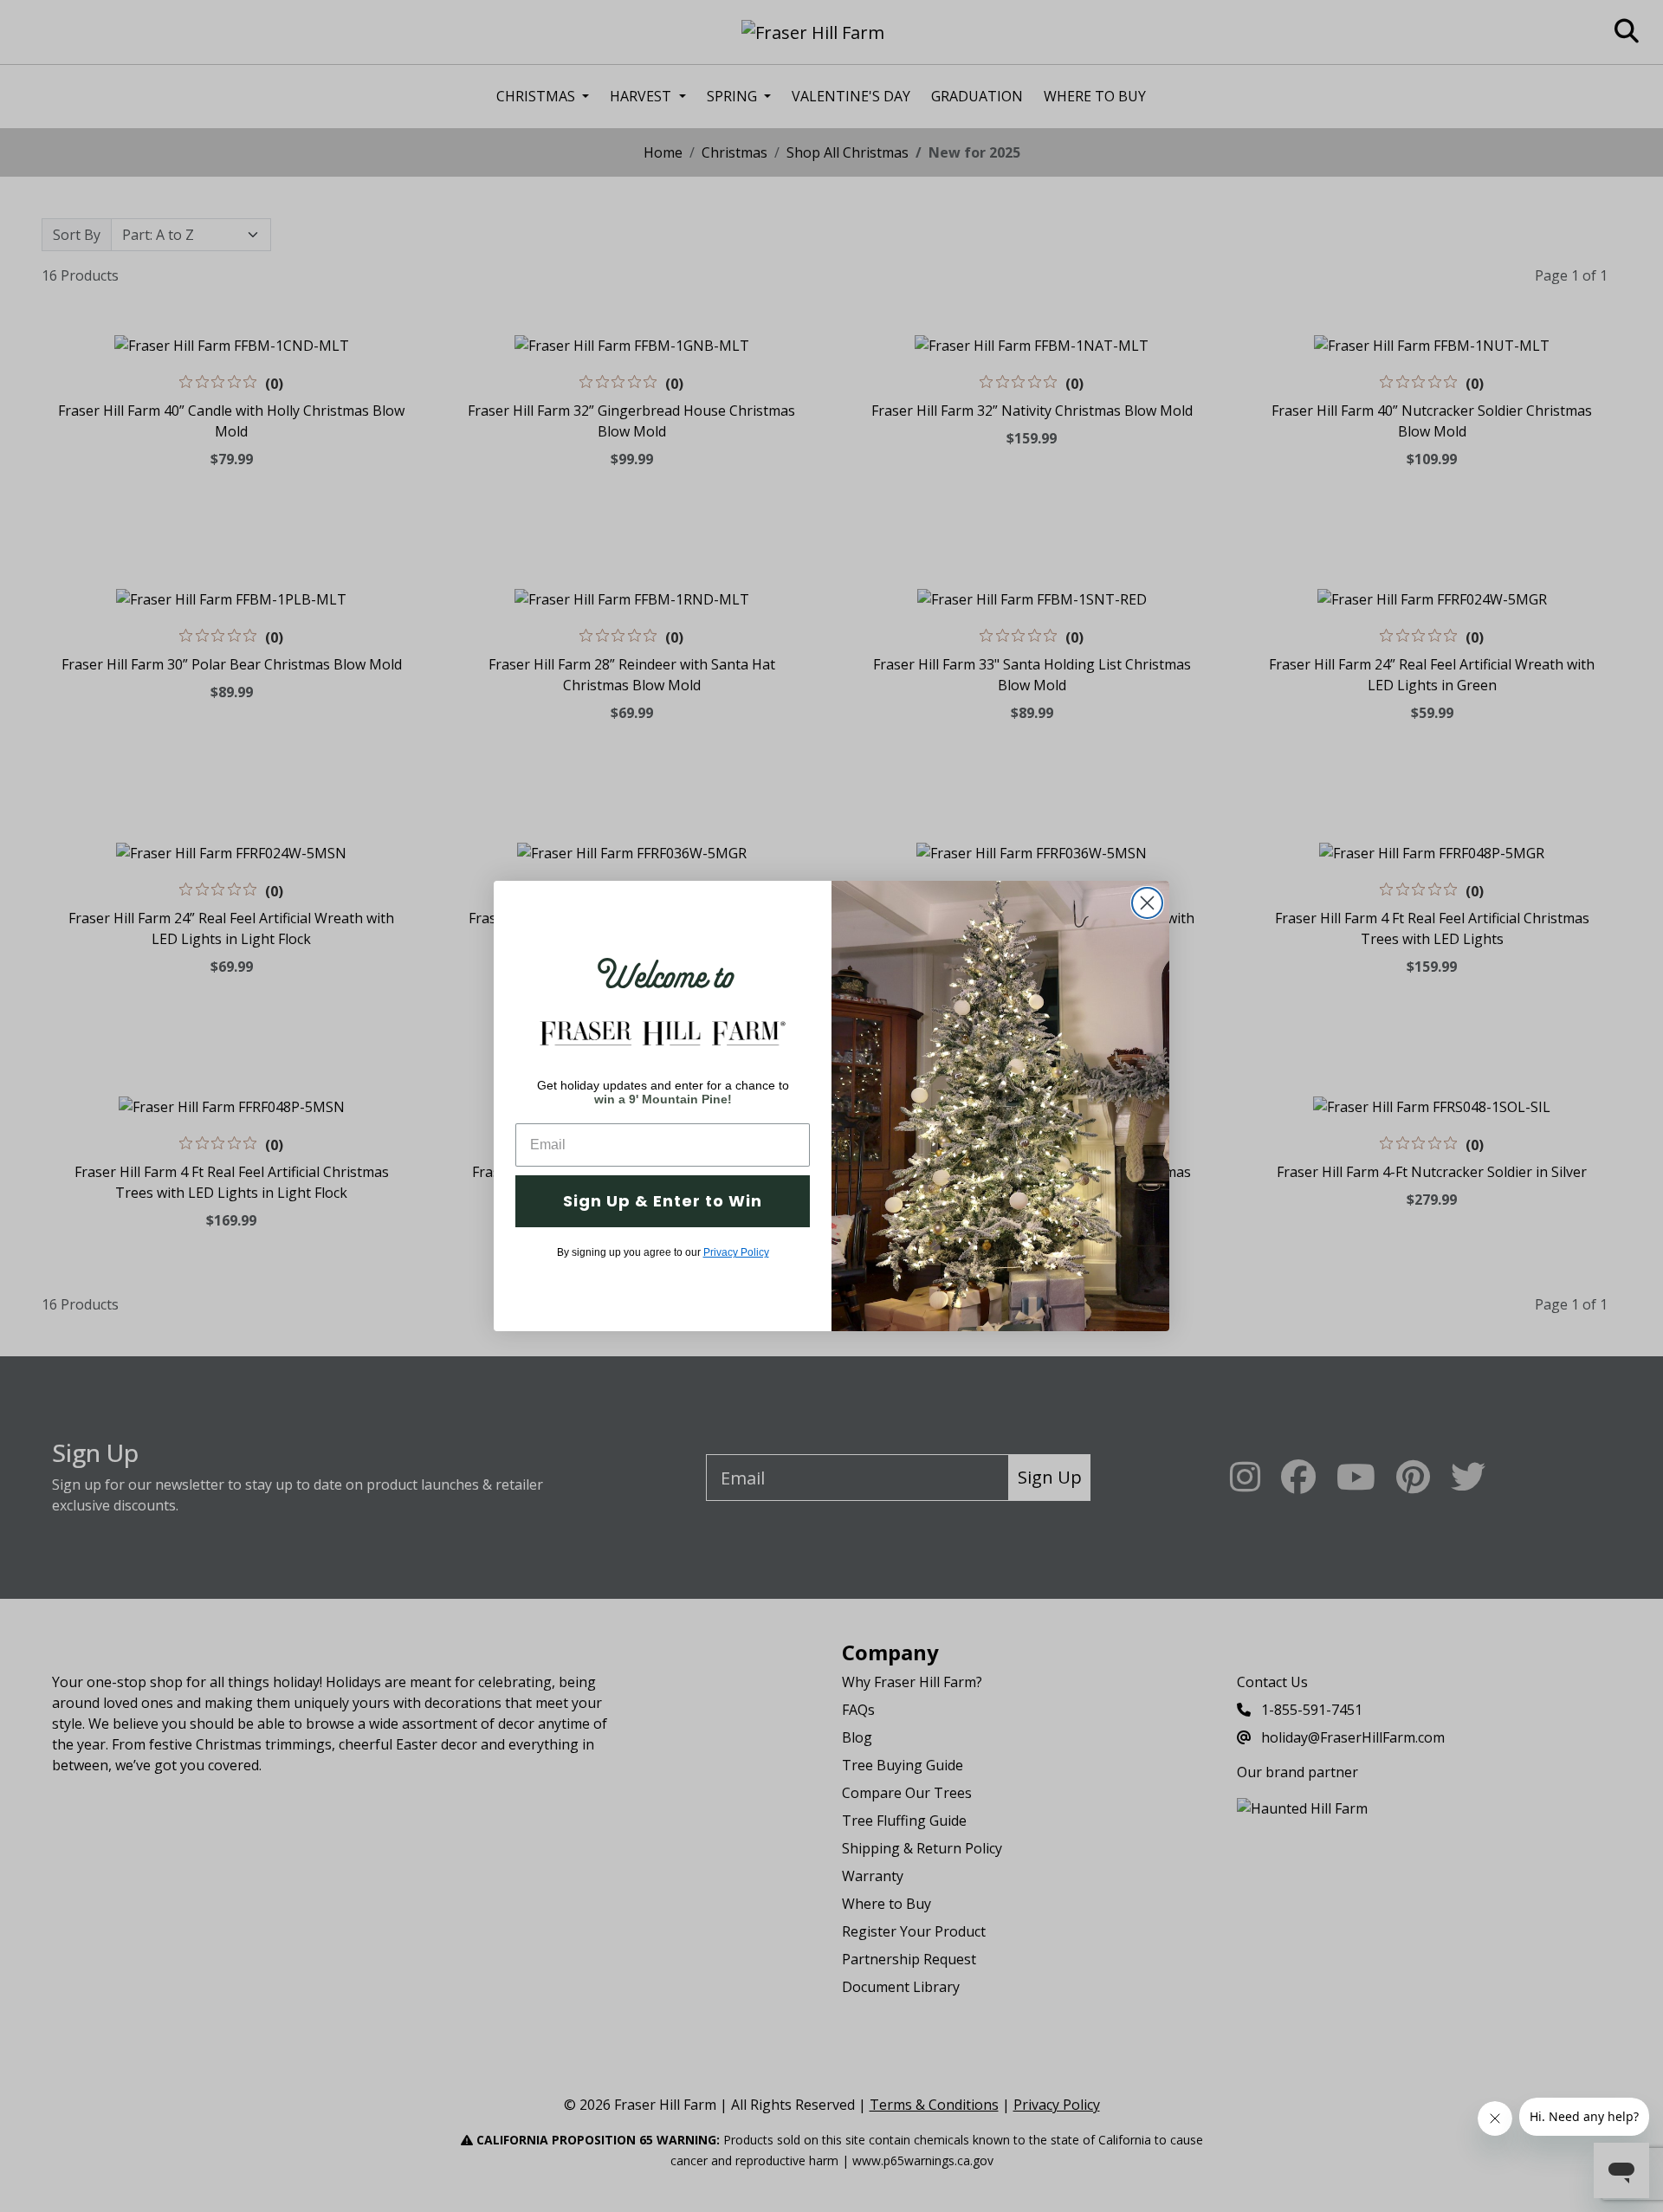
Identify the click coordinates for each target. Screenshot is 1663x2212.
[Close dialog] (1147, 903)
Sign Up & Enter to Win (663, 1201)
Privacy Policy (736, 1252)
